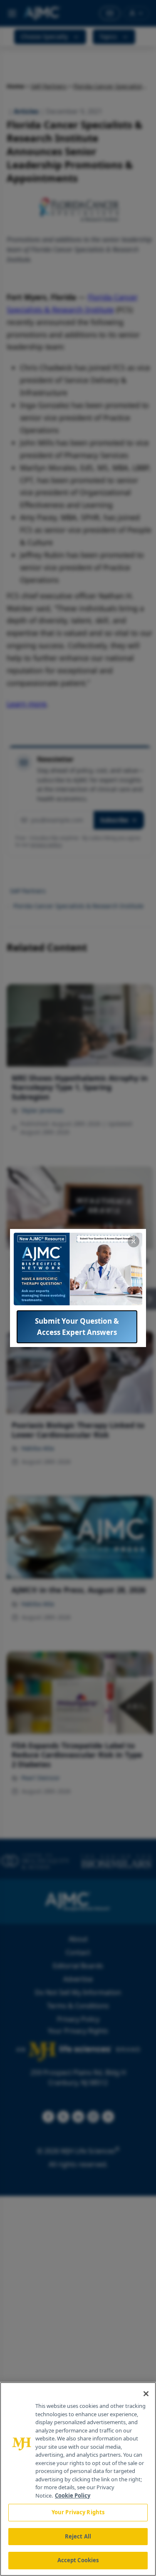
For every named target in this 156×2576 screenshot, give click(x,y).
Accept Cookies (78, 2560)
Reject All (78, 2536)
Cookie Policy (73, 2495)
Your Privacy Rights (78, 2512)
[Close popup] (134, 1241)
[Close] (146, 2394)
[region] (78, 2479)
